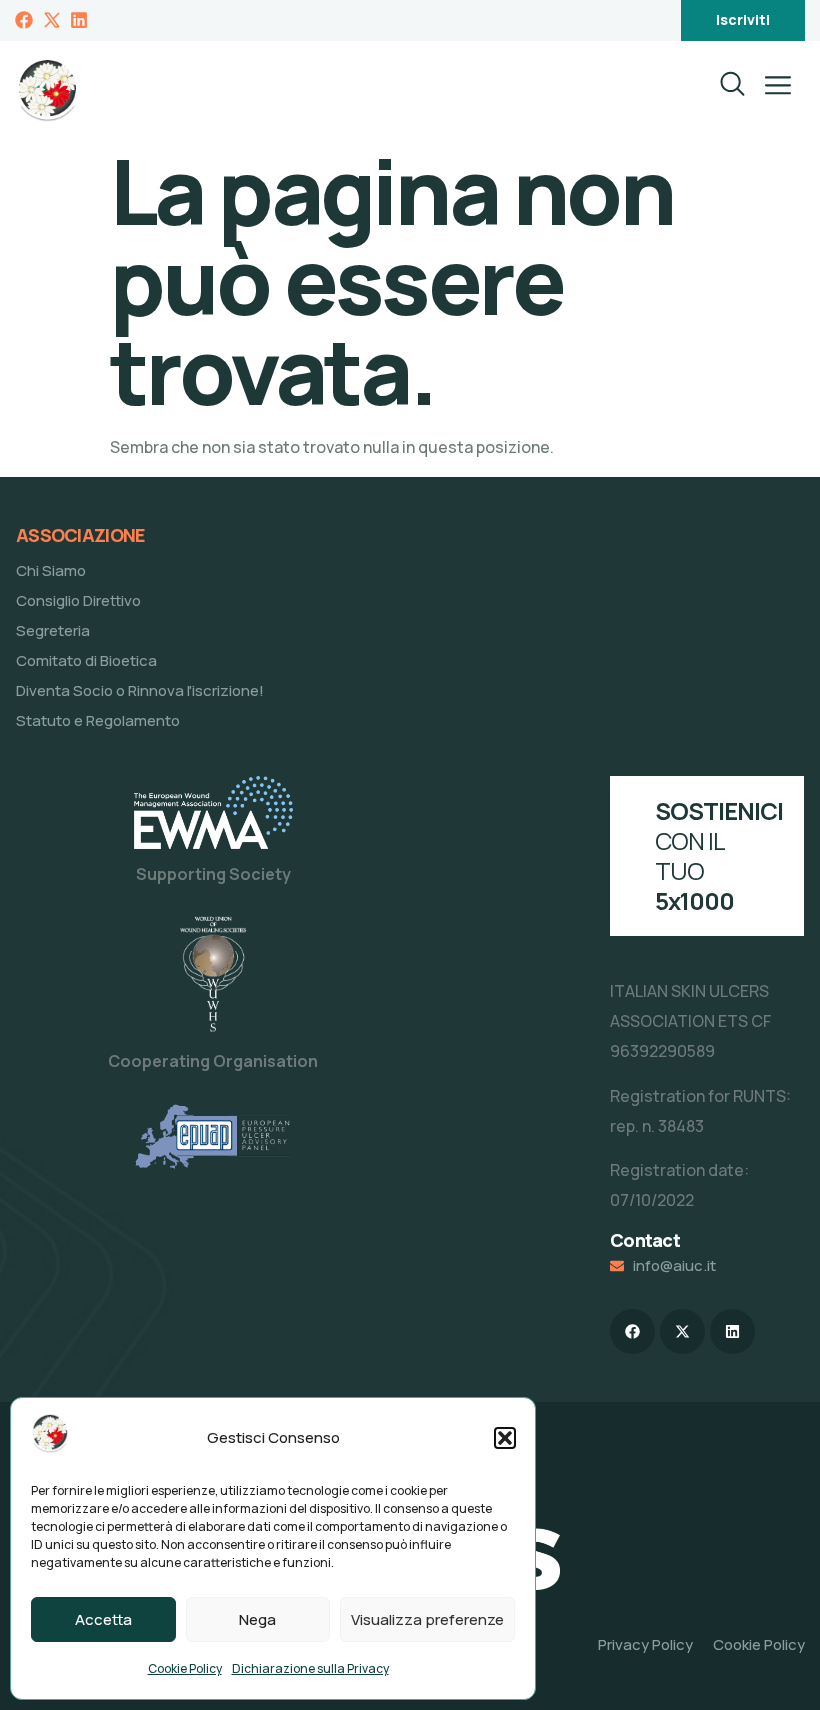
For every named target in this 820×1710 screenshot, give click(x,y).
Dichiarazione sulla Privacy (310, 1668)
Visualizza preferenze (427, 1619)
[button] (505, 1438)
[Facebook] (632, 1331)
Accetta (103, 1619)
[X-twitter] (682, 1331)
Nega (257, 1619)
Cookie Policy (185, 1668)
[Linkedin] (732, 1331)
